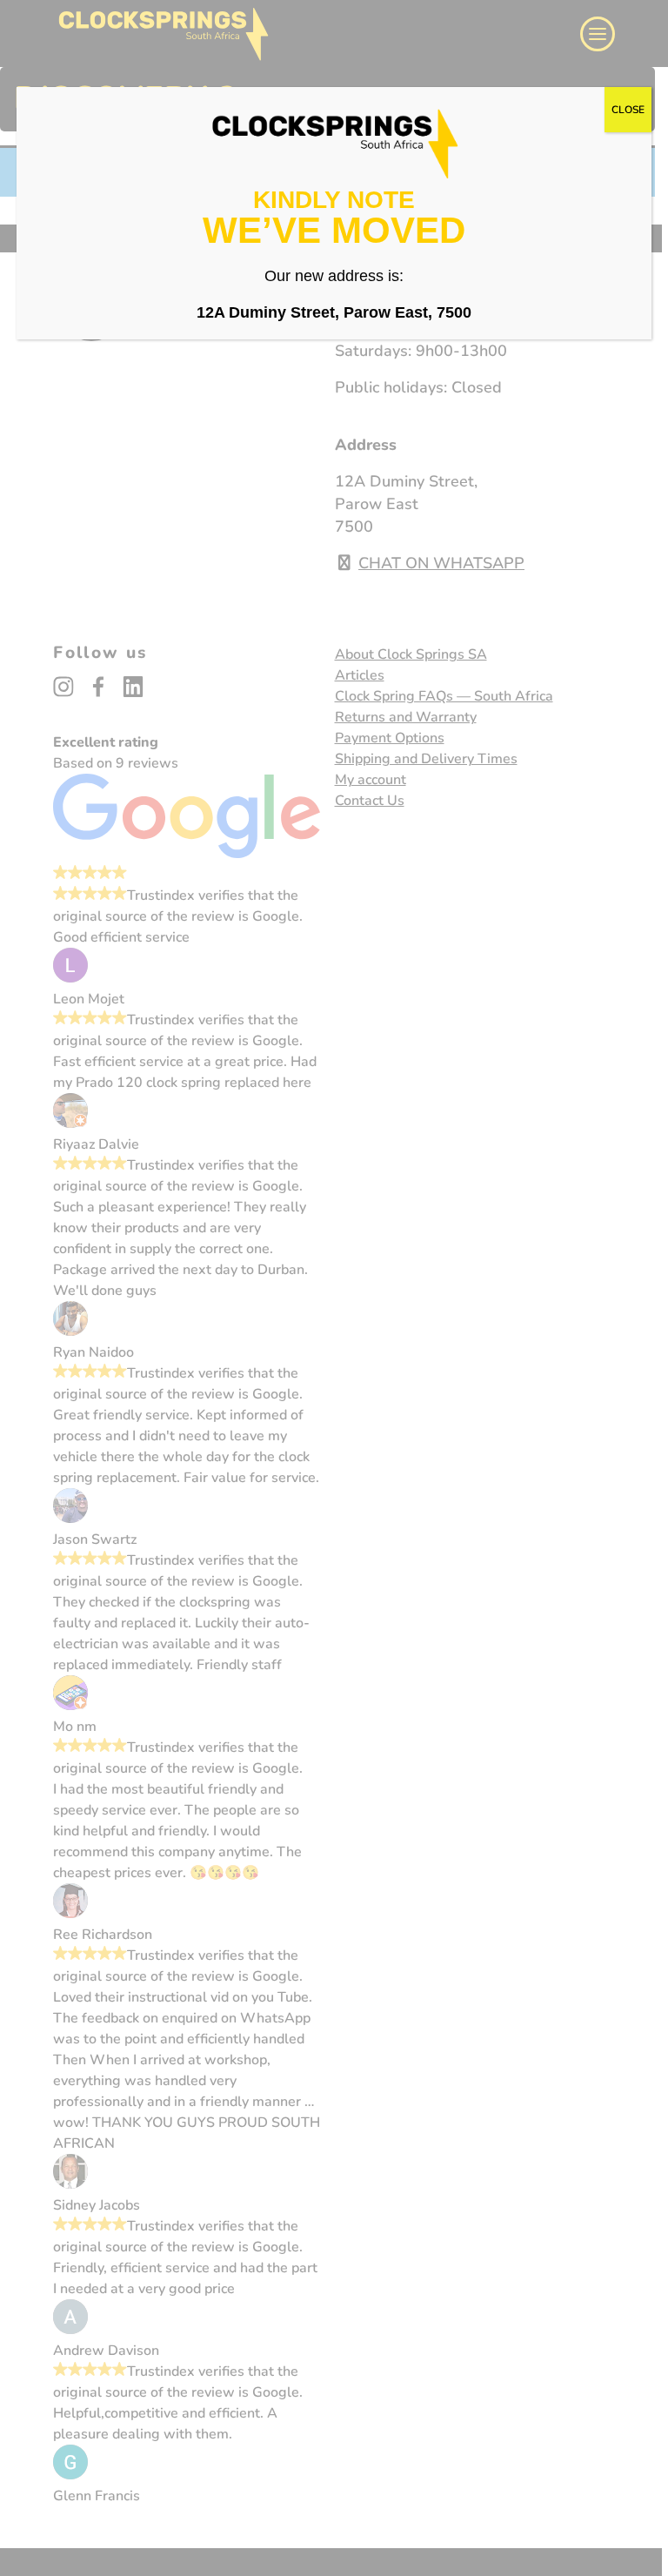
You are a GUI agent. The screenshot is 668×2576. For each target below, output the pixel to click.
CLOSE (628, 110)
